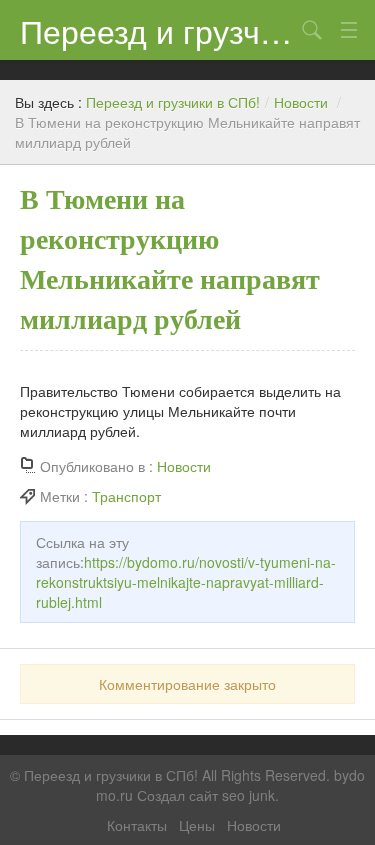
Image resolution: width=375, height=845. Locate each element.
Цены (197, 825)
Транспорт (126, 496)
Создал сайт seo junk (206, 795)
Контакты (137, 825)
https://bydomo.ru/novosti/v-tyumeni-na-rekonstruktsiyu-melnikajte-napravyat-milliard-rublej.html (186, 582)
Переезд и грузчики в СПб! (157, 30)
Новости (301, 102)
